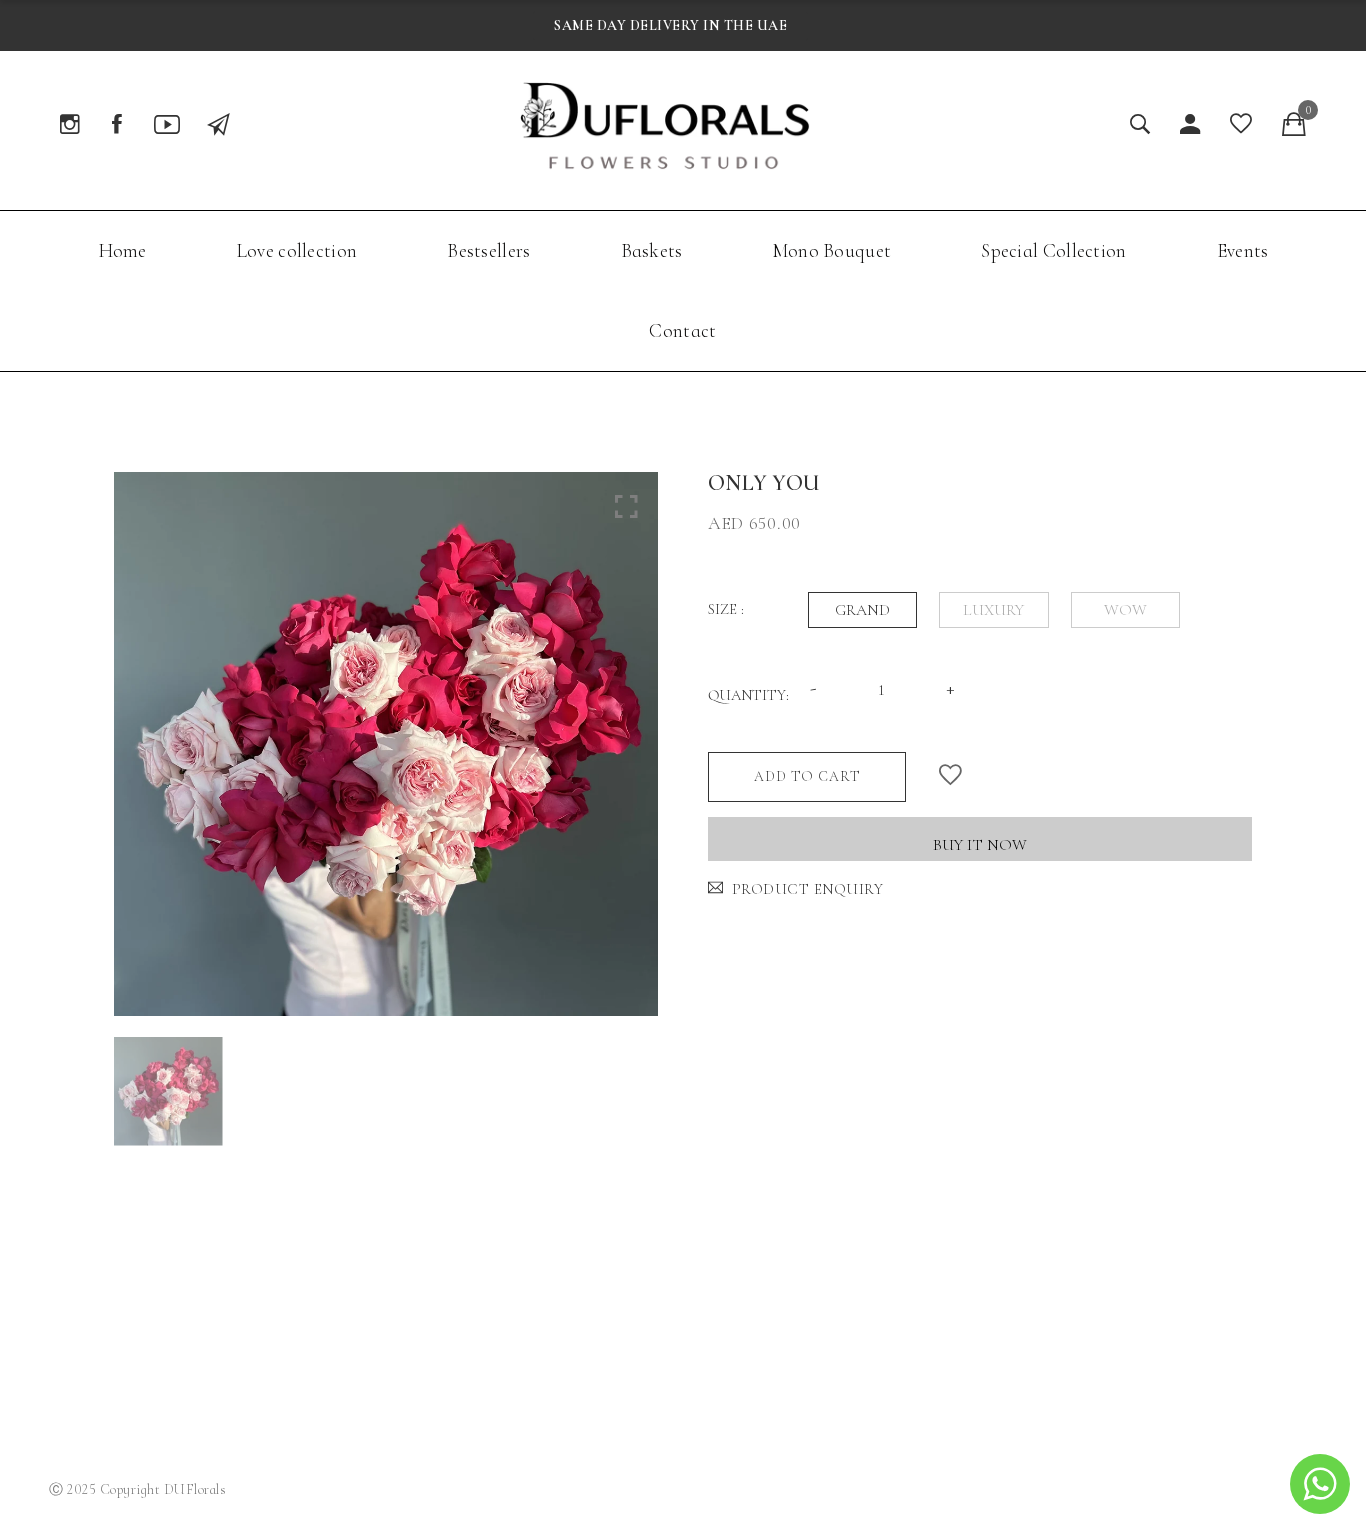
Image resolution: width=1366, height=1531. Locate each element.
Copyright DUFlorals (163, 1489)
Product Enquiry (807, 889)
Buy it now (980, 845)
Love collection (297, 250)
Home (122, 250)
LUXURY (993, 610)
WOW (1125, 610)
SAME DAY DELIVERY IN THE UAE (670, 25)
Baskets (652, 250)
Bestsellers (488, 250)
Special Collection (1053, 250)
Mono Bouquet (832, 250)
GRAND (862, 610)
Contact (682, 330)
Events (1243, 250)
